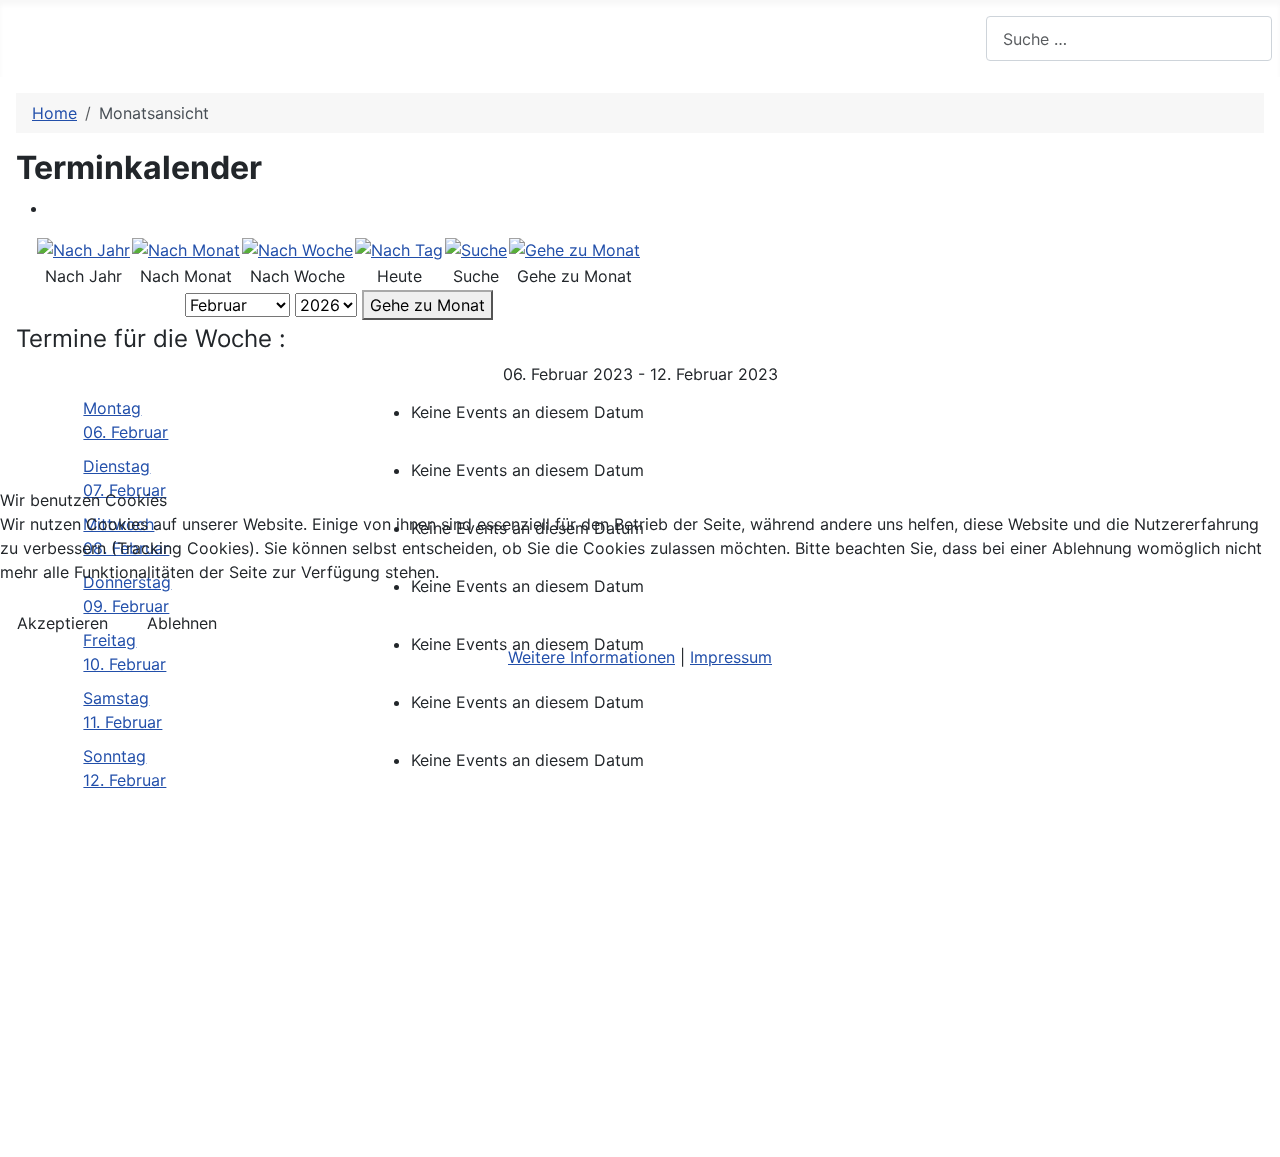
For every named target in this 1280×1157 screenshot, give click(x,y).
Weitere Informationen (591, 657)
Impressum (731, 657)
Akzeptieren (62, 623)
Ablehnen (182, 623)
